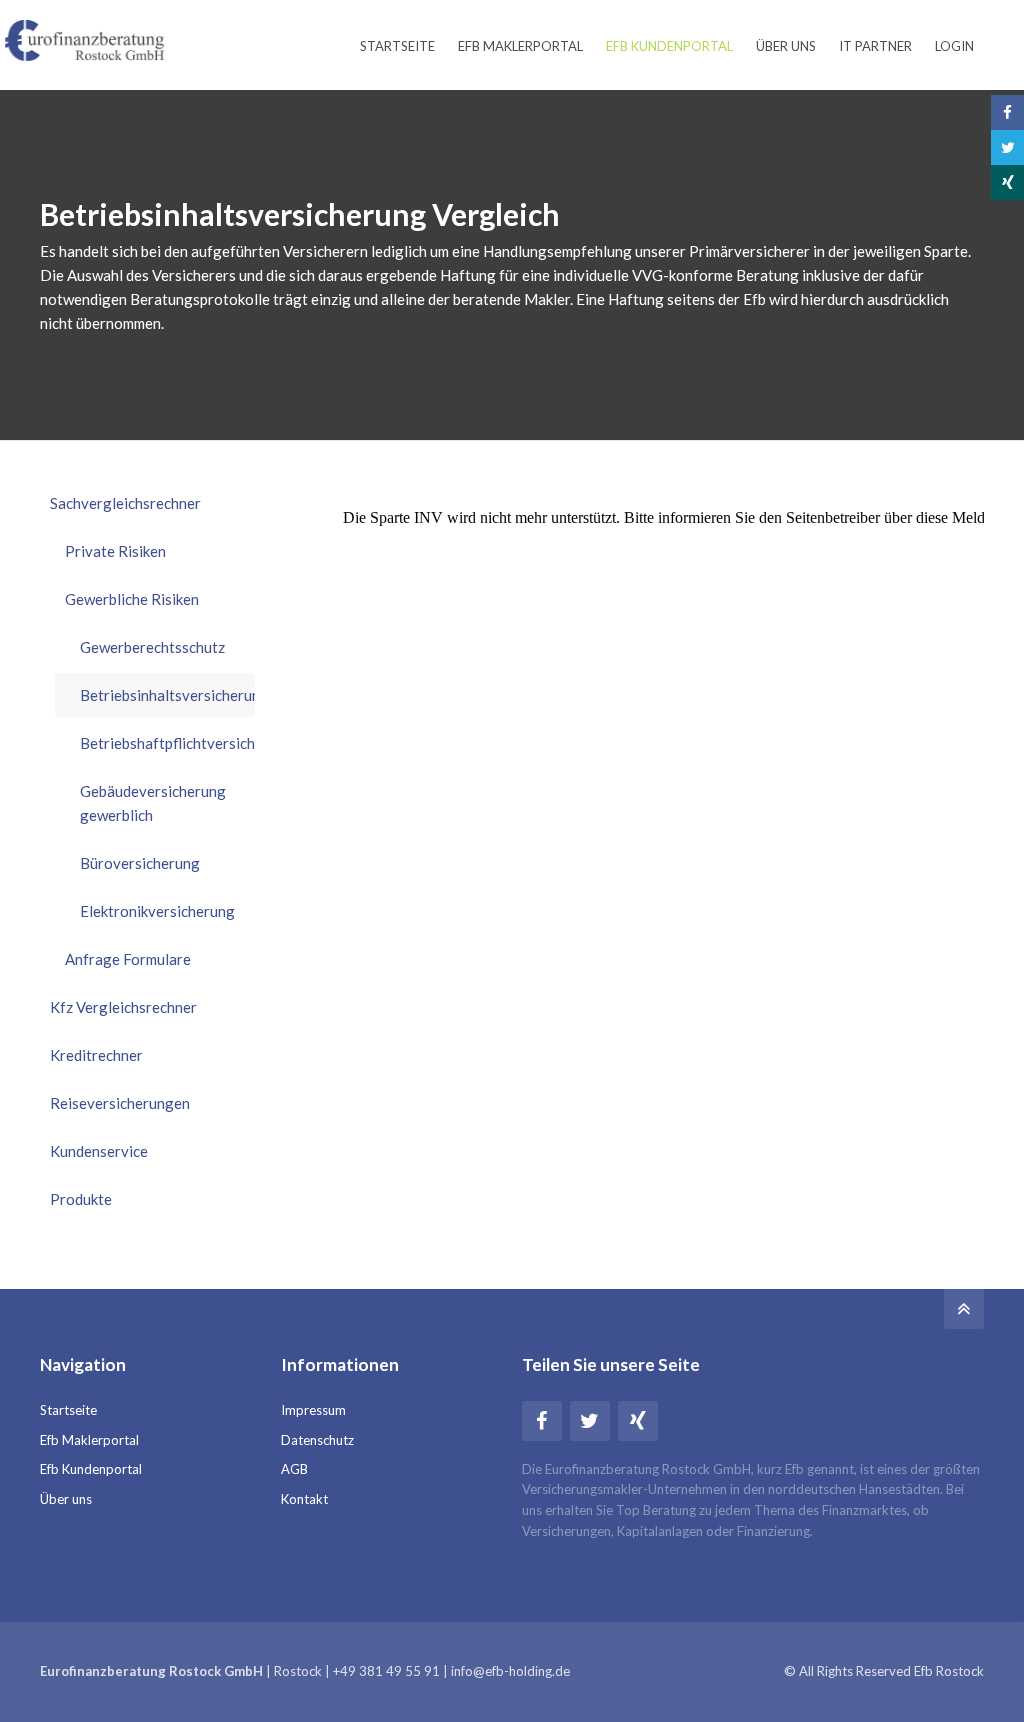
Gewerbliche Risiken (132, 599)
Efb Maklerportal (520, 46)
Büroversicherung (140, 863)
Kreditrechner (96, 1055)
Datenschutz (317, 1440)
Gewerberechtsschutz (152, 647)
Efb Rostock (949, 1671)
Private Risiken (115, 551)
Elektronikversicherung (157, 911)
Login (954, 46)
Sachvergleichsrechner (125, 503)
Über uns (786, 46)
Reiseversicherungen (120, 1103)
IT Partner (875, 46)
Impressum (313, 1410)
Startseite (397, 46)
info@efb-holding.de (510, 1671)
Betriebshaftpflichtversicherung (167, 743)
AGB (294, 1469)
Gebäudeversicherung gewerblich (153, 803)
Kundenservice (99, 1151)
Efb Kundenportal (669, 46)
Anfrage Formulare (128, 959)
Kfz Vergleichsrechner (123, 1007)
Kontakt (304, 1499)
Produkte (81, 1199)
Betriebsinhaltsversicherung (167, 695)
